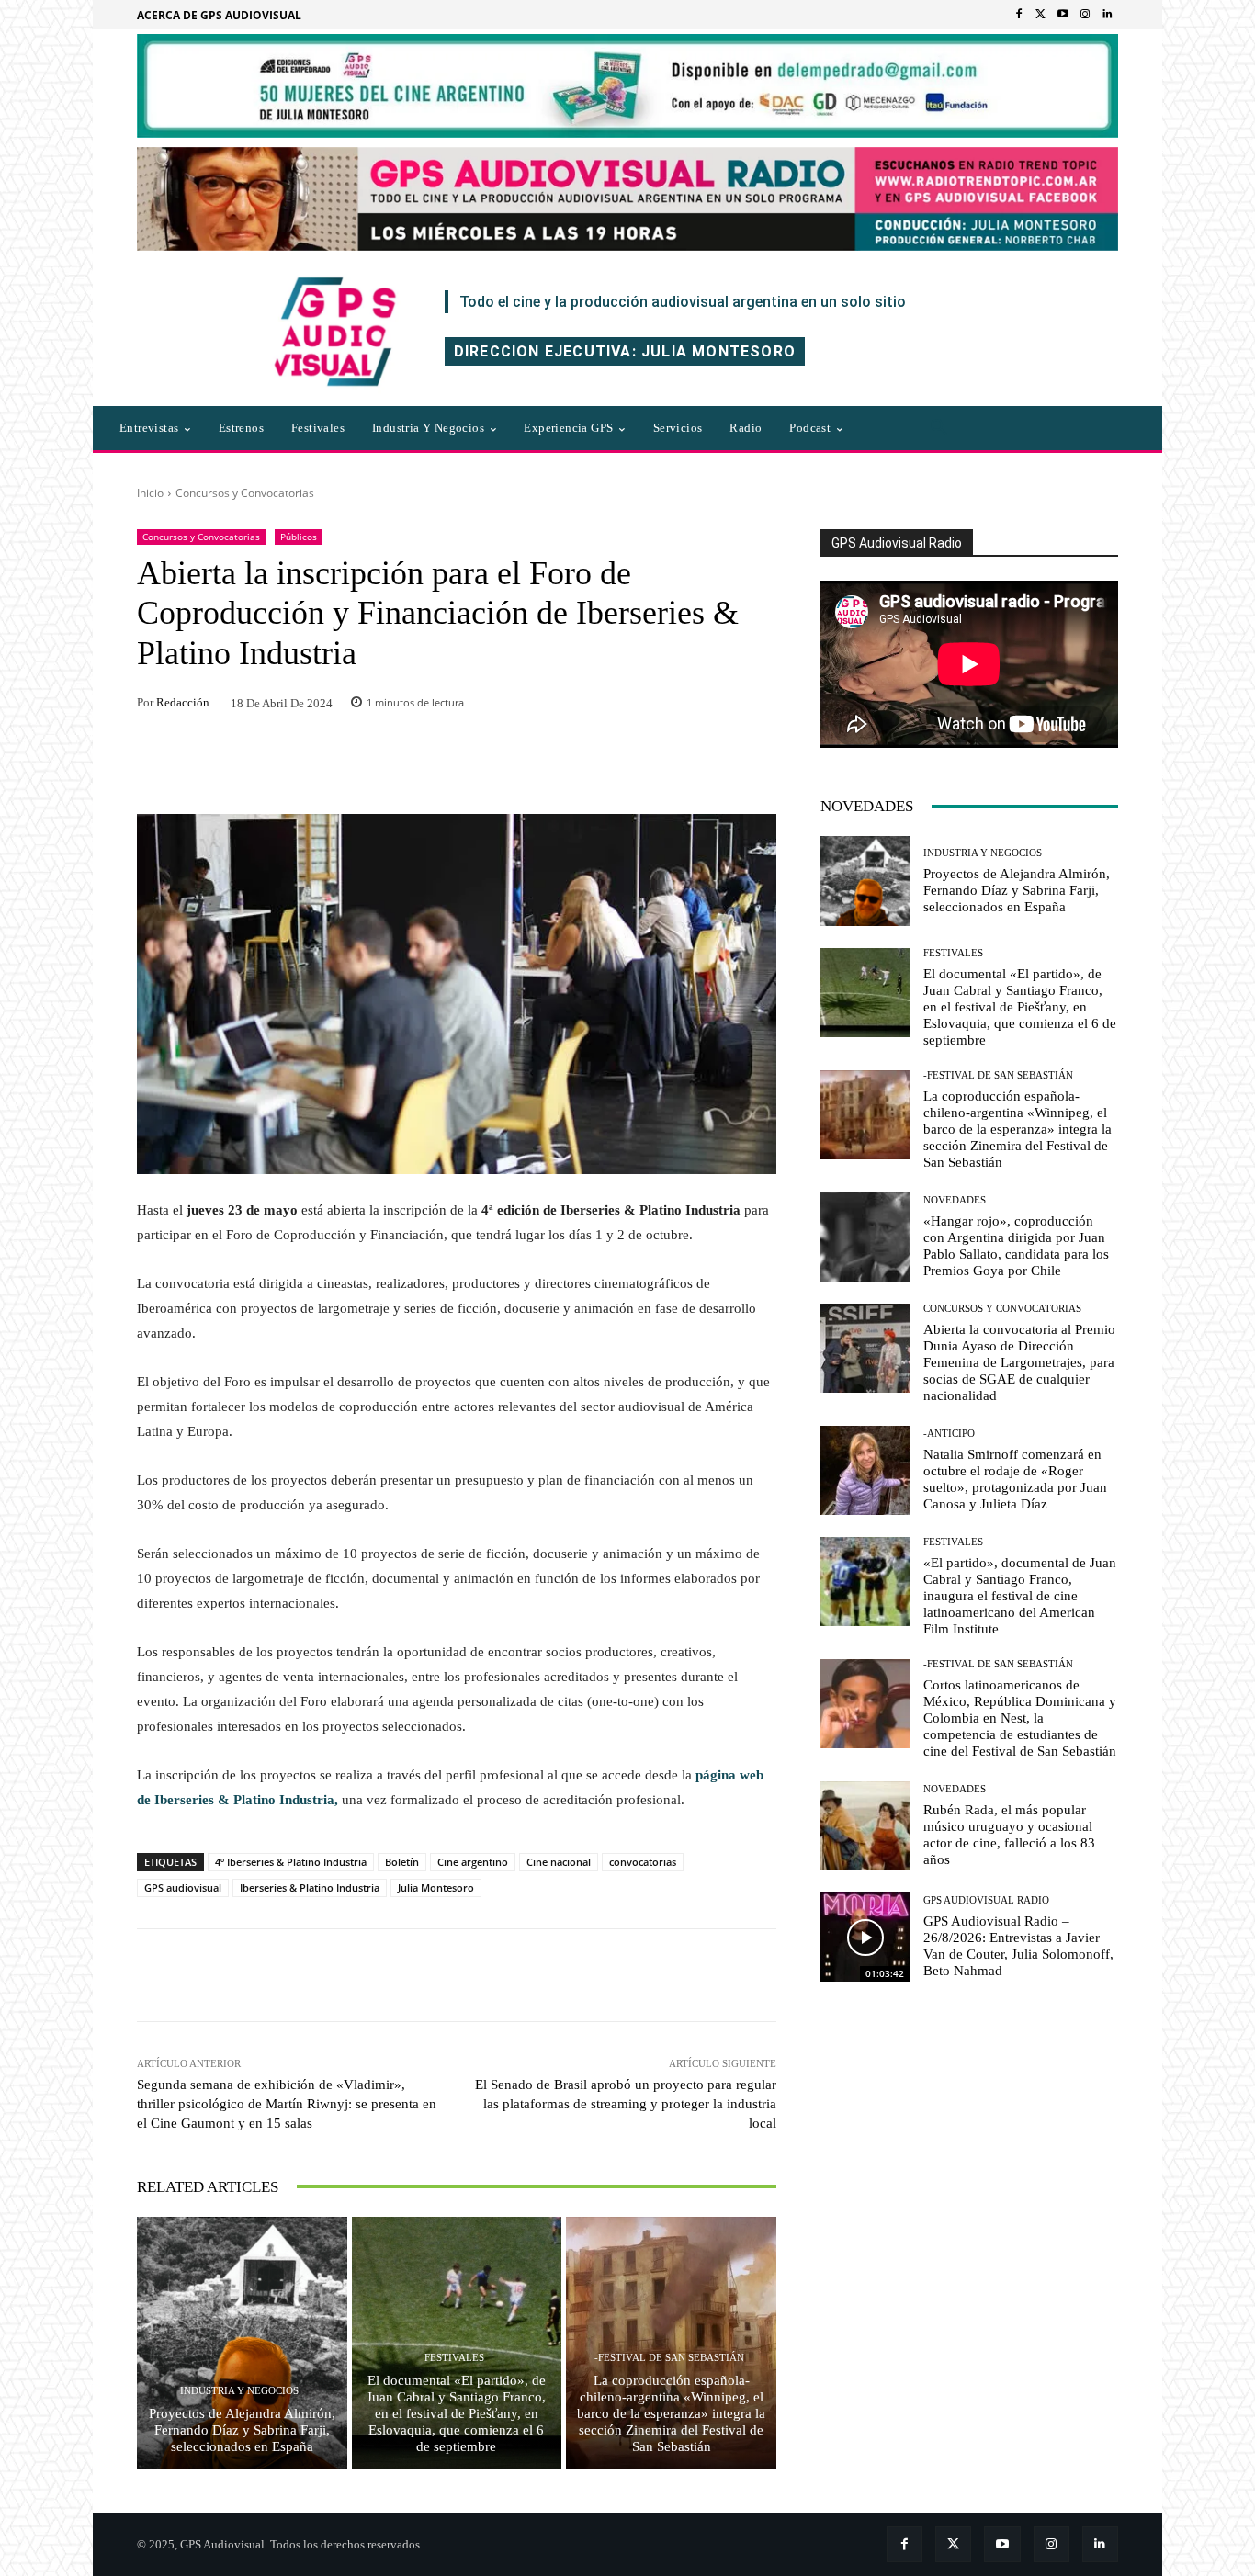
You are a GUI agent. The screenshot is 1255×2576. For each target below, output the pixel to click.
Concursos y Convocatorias (245, 493)
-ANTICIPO (949, 1434)
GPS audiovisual (183, 1887)
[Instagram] (1085, 15)
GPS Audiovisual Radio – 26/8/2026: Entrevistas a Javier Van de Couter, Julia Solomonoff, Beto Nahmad (1018, 1946)
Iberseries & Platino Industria (310, 1887)
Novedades (955, 1200)
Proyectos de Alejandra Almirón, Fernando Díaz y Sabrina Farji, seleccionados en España (242, 2430)
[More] (706, 1975)
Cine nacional (559, 1862)
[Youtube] (1063, 15)
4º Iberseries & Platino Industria (291, 1862)
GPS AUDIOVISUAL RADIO (986, 1900)
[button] (939, 428)
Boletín (402, 1862)
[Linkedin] (1107, 15)
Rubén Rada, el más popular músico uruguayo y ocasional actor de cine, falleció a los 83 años (1009, 1835)
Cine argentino (473, 1862)
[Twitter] (1041, 15)
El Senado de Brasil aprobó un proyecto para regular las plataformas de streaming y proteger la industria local (626, 2104)
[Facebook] (1019, 15)
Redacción (183, 702)
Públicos (299, 537)
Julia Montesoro (436, 1887)
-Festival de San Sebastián (669, 2358)
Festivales (454, 2358)
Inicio (150, 493)
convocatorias (643, 1862)
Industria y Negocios (239, 2391)
